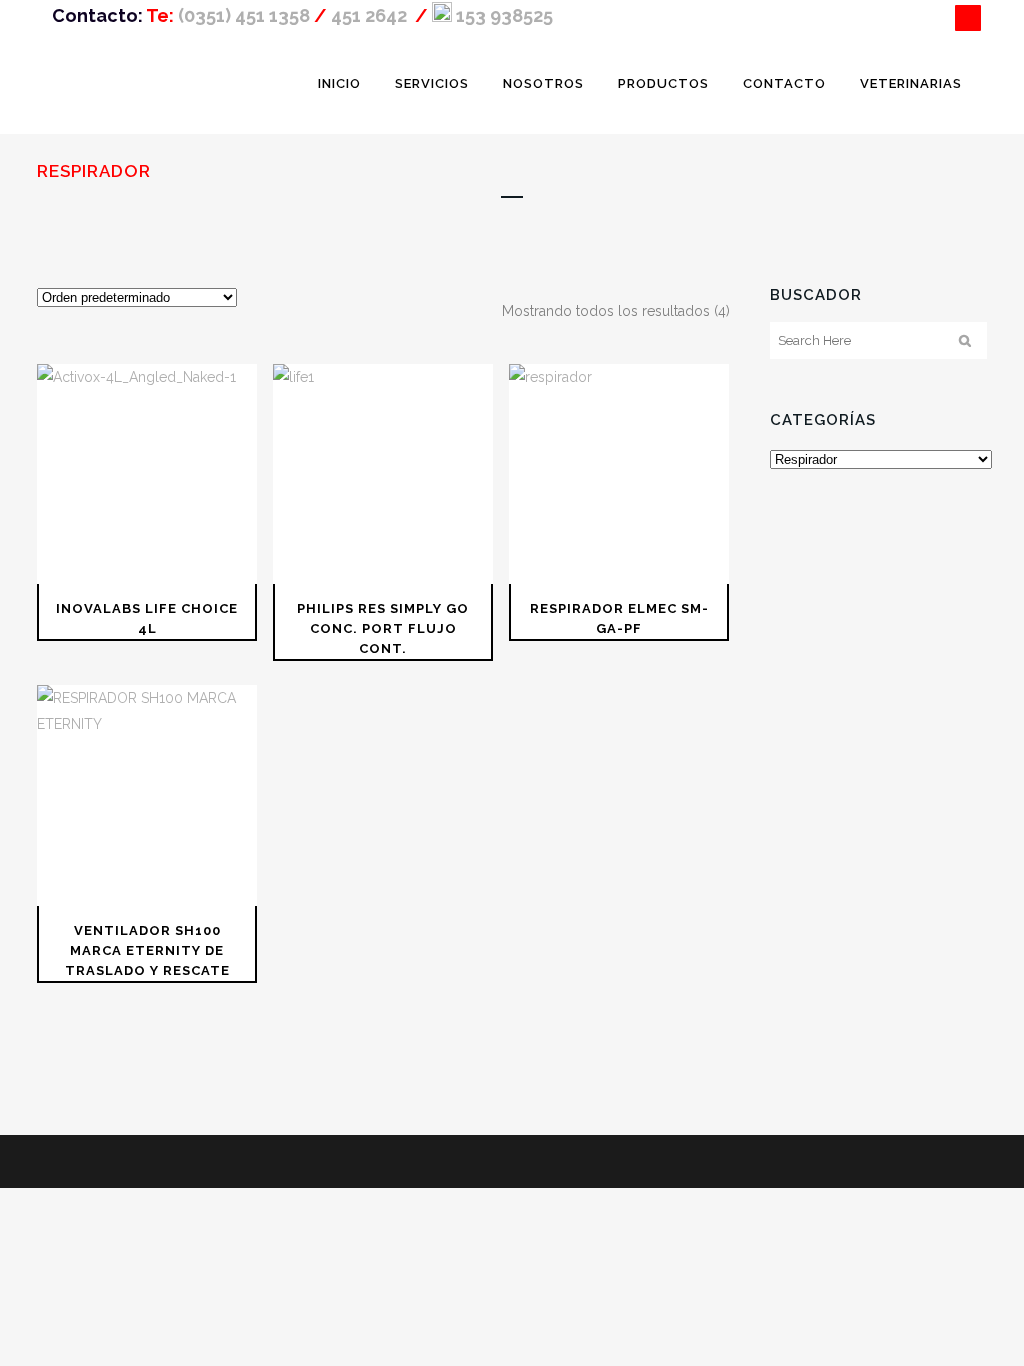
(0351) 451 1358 (244, 15)
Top (976, 1318)
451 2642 (371, 15)
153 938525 (502, 15)
